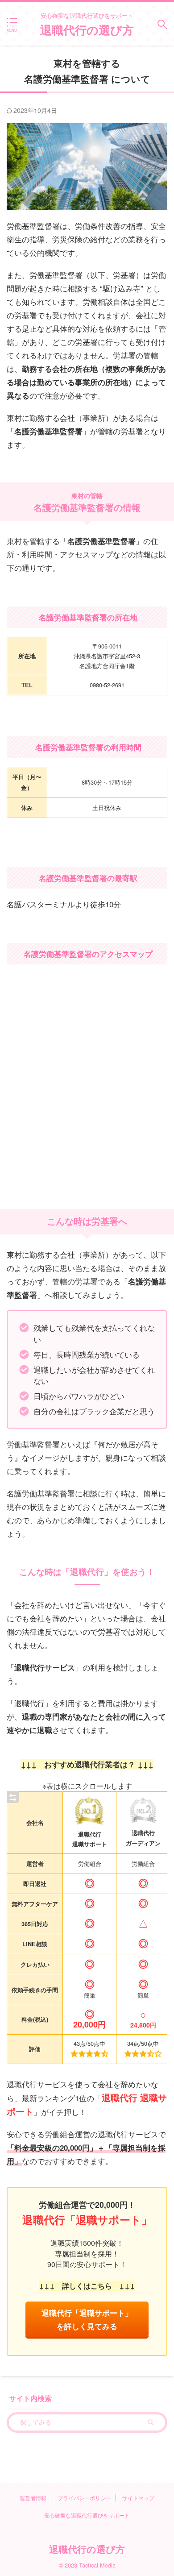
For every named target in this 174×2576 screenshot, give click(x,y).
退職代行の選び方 (87, 30)
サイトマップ (138, 2498)
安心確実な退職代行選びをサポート (87, 2515)
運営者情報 (33, 2498)
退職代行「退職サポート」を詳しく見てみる (87, 2319)
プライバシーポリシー (84, 2498)
